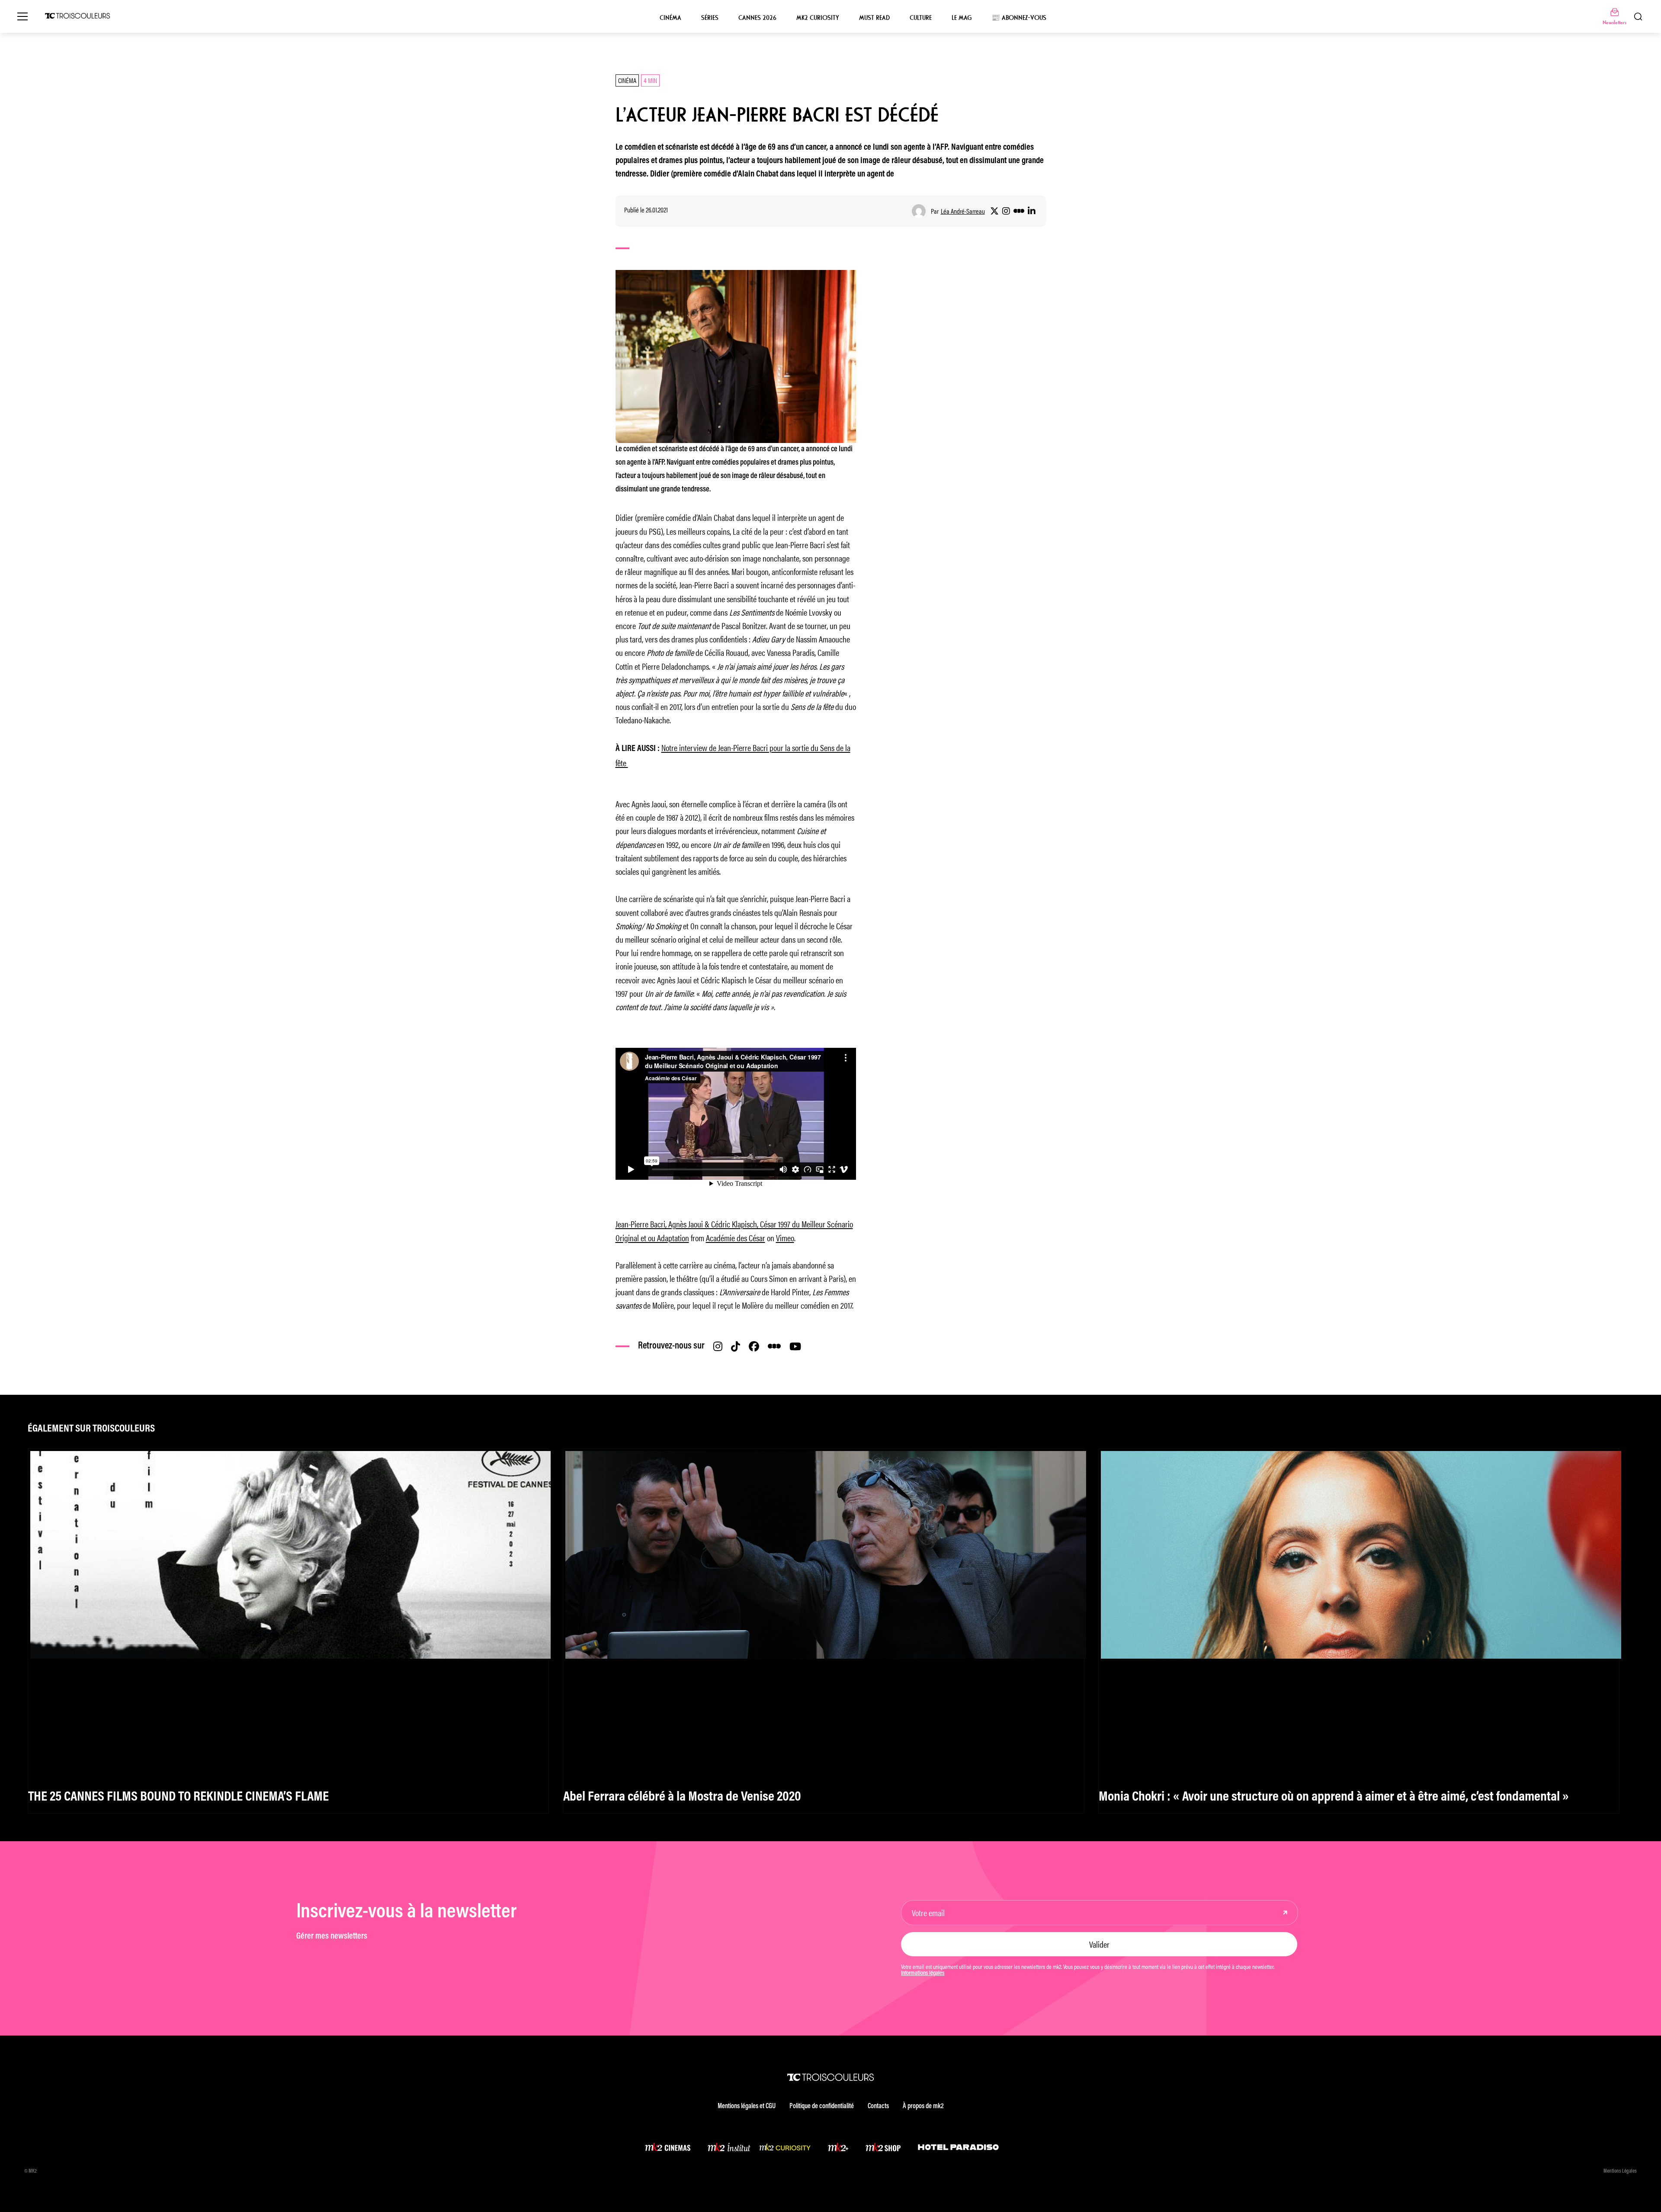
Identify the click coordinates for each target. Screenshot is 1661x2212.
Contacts (878, 2106)
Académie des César (736, 1238)
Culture (921, 18)
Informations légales (923, 1974)
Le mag (962, 18)
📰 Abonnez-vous (1019, 18)
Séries (710, 18)
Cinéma (670, 18)
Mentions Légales (1620, 2171)
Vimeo (785, 1238)
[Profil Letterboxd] (1019, 211)
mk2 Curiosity (818, 18)
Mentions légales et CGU (747, 2106)
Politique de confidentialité (822, 2106)
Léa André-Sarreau (963, 211)
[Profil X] (994, 211)
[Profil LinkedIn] (1032, 211)
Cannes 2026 (757, 18)
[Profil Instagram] (1006, 211)
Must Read (874, 18)
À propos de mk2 (923, 2106)
